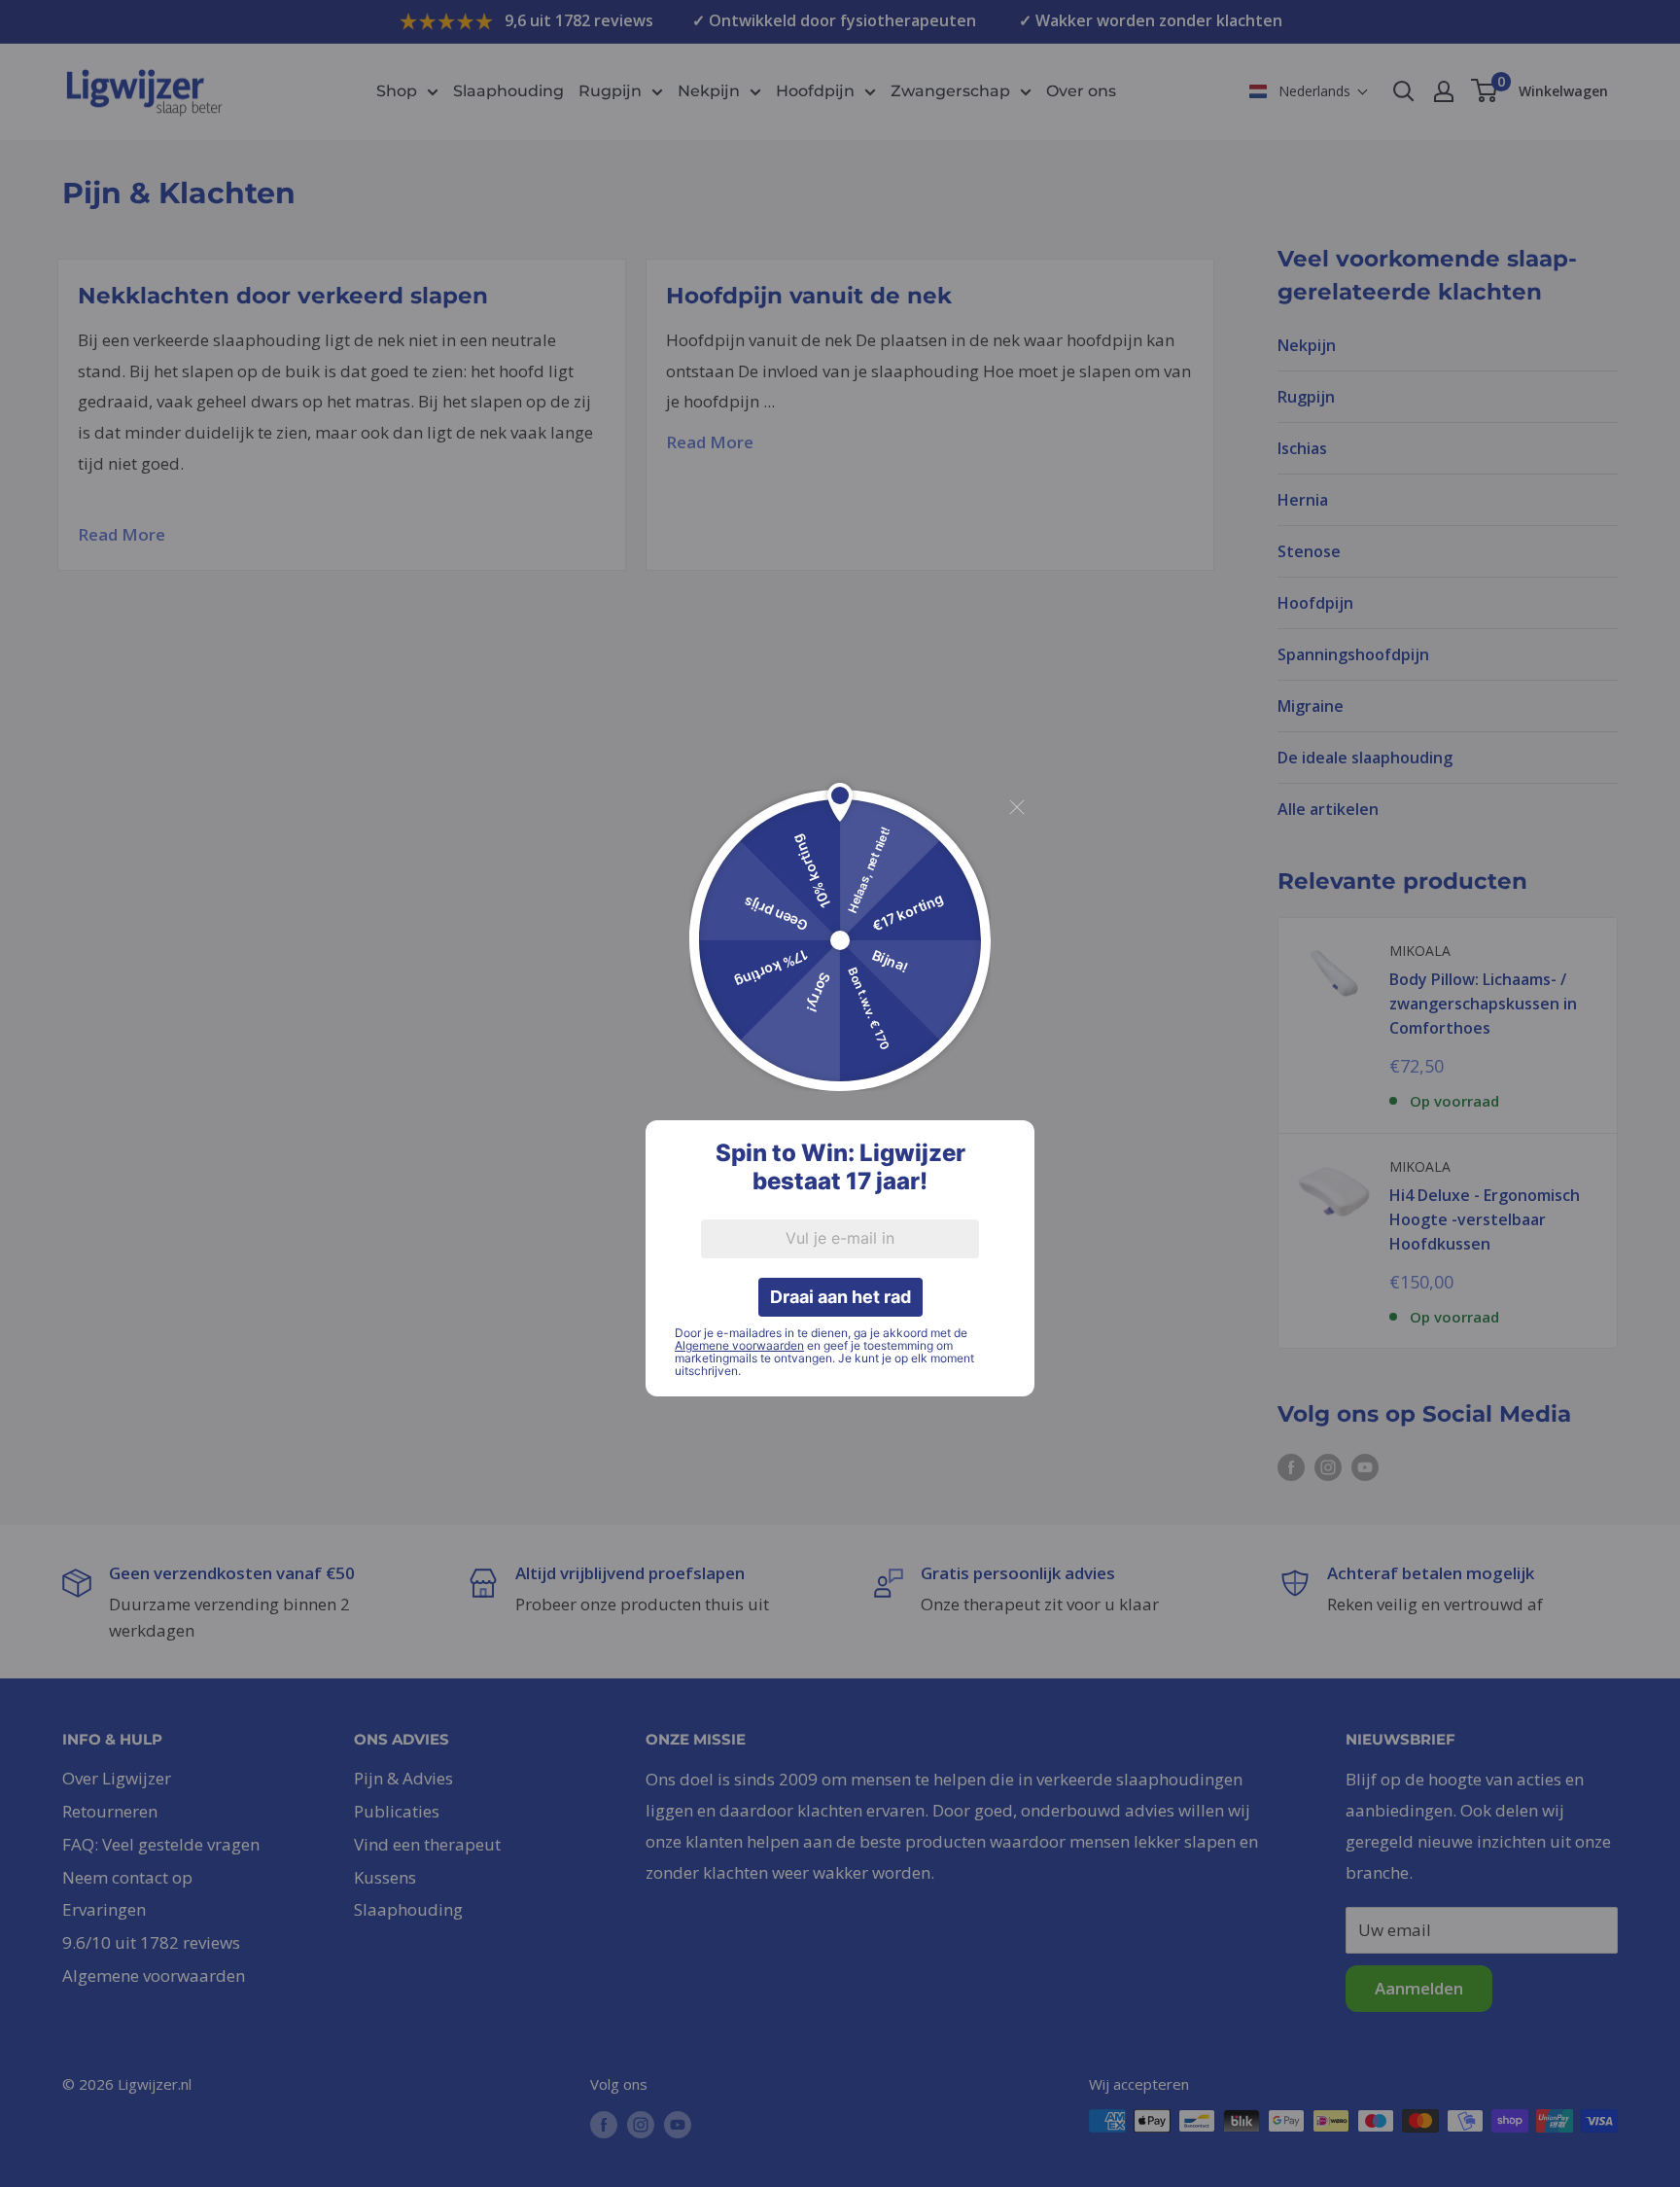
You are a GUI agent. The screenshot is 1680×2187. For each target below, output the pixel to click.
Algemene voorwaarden (739, 1345)
